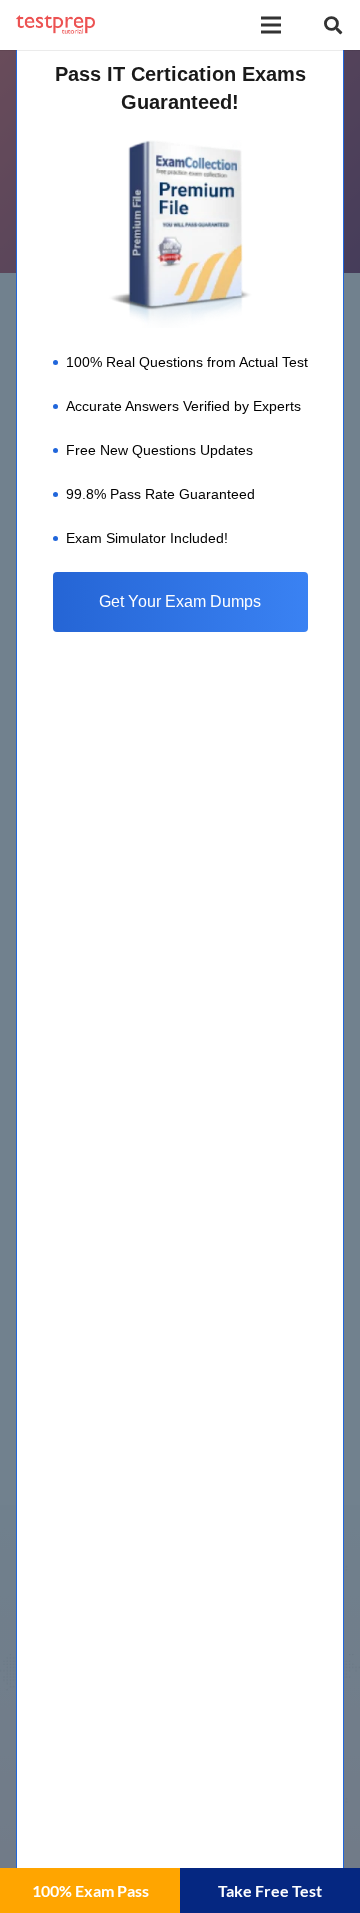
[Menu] (271, 25)
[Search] (333, 25)
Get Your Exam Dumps (180, 601)
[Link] (55, 25)
